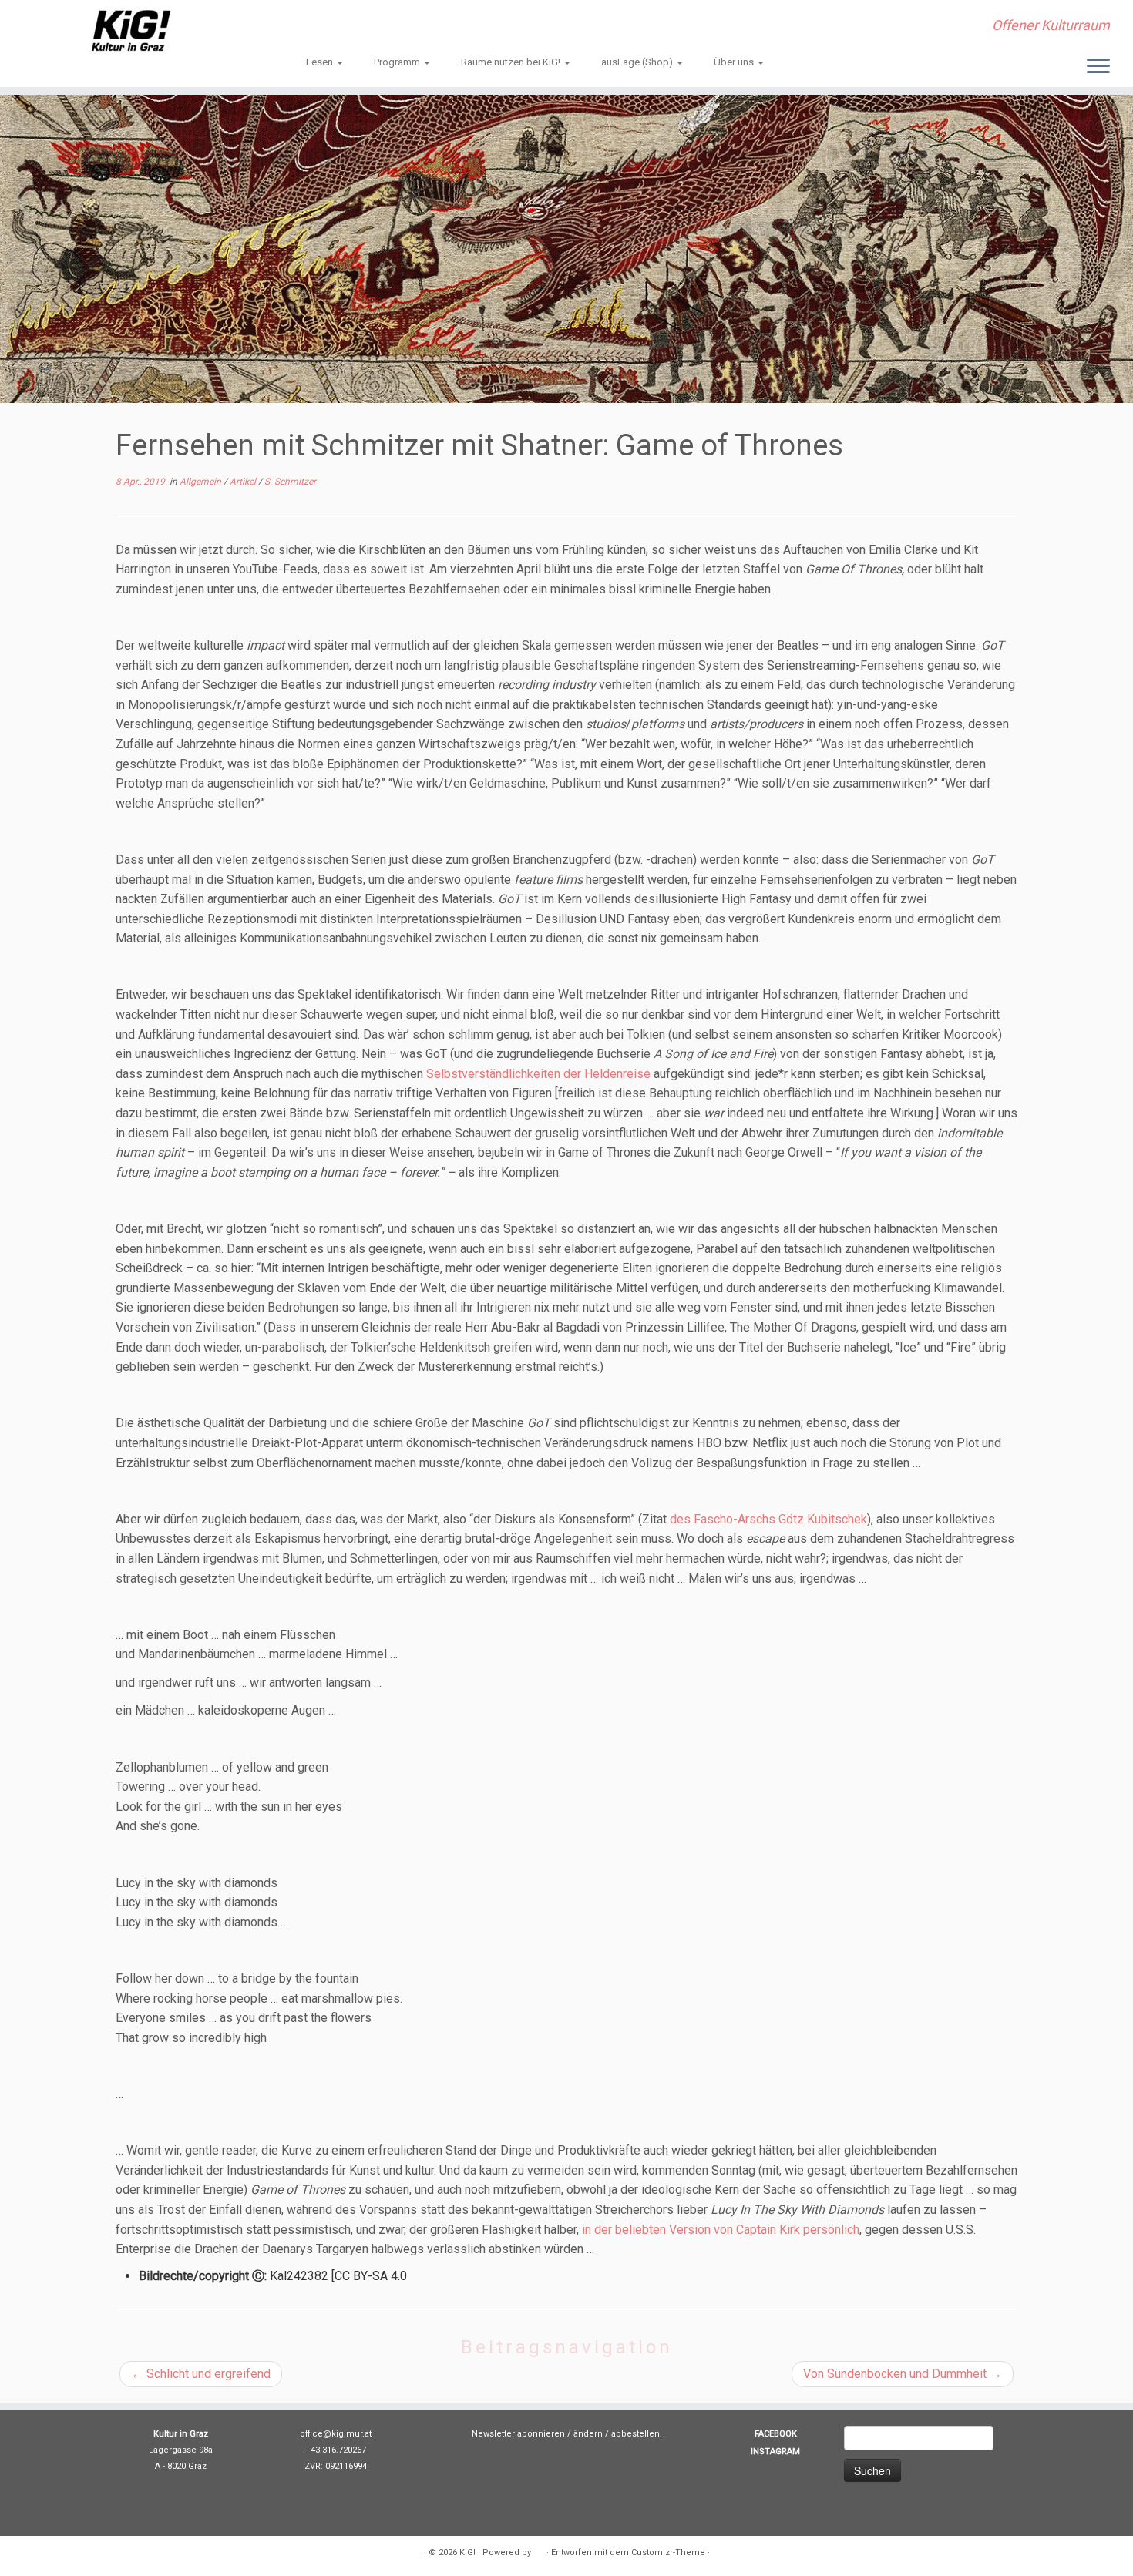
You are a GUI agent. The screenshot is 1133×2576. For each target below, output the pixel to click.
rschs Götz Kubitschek (806, 1519)
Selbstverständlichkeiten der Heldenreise (538, 1074)
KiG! (467, 2552)
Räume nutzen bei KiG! (512, 62)
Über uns (735, 62)
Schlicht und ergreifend (201, 2374)
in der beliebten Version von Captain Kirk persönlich (721, 2230)
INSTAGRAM (775, 2452)
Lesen (321, 62)
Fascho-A (719, 1519)
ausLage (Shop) (638, 62)
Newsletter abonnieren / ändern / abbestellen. (567, 2434)
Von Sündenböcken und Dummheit (903, 2374)
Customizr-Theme (668, 2552)
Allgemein (202, 482)
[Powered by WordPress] (539, 2550)
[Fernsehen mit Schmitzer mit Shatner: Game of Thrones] (566, 249)
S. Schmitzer (290, 482)
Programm (398, 62)
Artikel (244, 482)
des (682, 1519)
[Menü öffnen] (1098, 67)
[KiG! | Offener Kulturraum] (131, 31)
